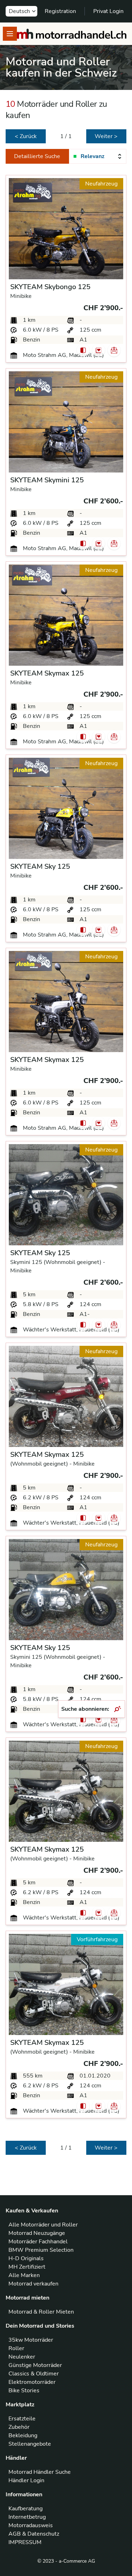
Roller (16, 2348)
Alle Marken (24, 2275)
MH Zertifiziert (27, 2267)
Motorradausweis (31, 2525)
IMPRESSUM (25, 2542)
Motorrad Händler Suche (40, 2472)
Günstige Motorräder (35, 2365)
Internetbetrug (27, 2517)
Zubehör (19, 2427)
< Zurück (26, 136)
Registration (60, 11)
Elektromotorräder (32, 2382)
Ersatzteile (22, 2419)
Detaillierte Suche (37, 156)
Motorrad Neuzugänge (37, 2233)
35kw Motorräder (31, 2340)
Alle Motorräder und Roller (43, 2225)
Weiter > (106, 136)
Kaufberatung (26, 2509)
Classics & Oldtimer (34, 2374)
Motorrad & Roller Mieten (41, 2312)
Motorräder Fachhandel (38, 2242)
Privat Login (108, 11)
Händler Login (26, 2480)
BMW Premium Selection (41, 2250)
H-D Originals (26, 2258)
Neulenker (22, 2357)
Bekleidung (23, 2435)
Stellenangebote (30, 2444)
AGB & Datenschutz (34, 2534)
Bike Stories (24, 2391)
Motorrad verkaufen (33, 2284)
